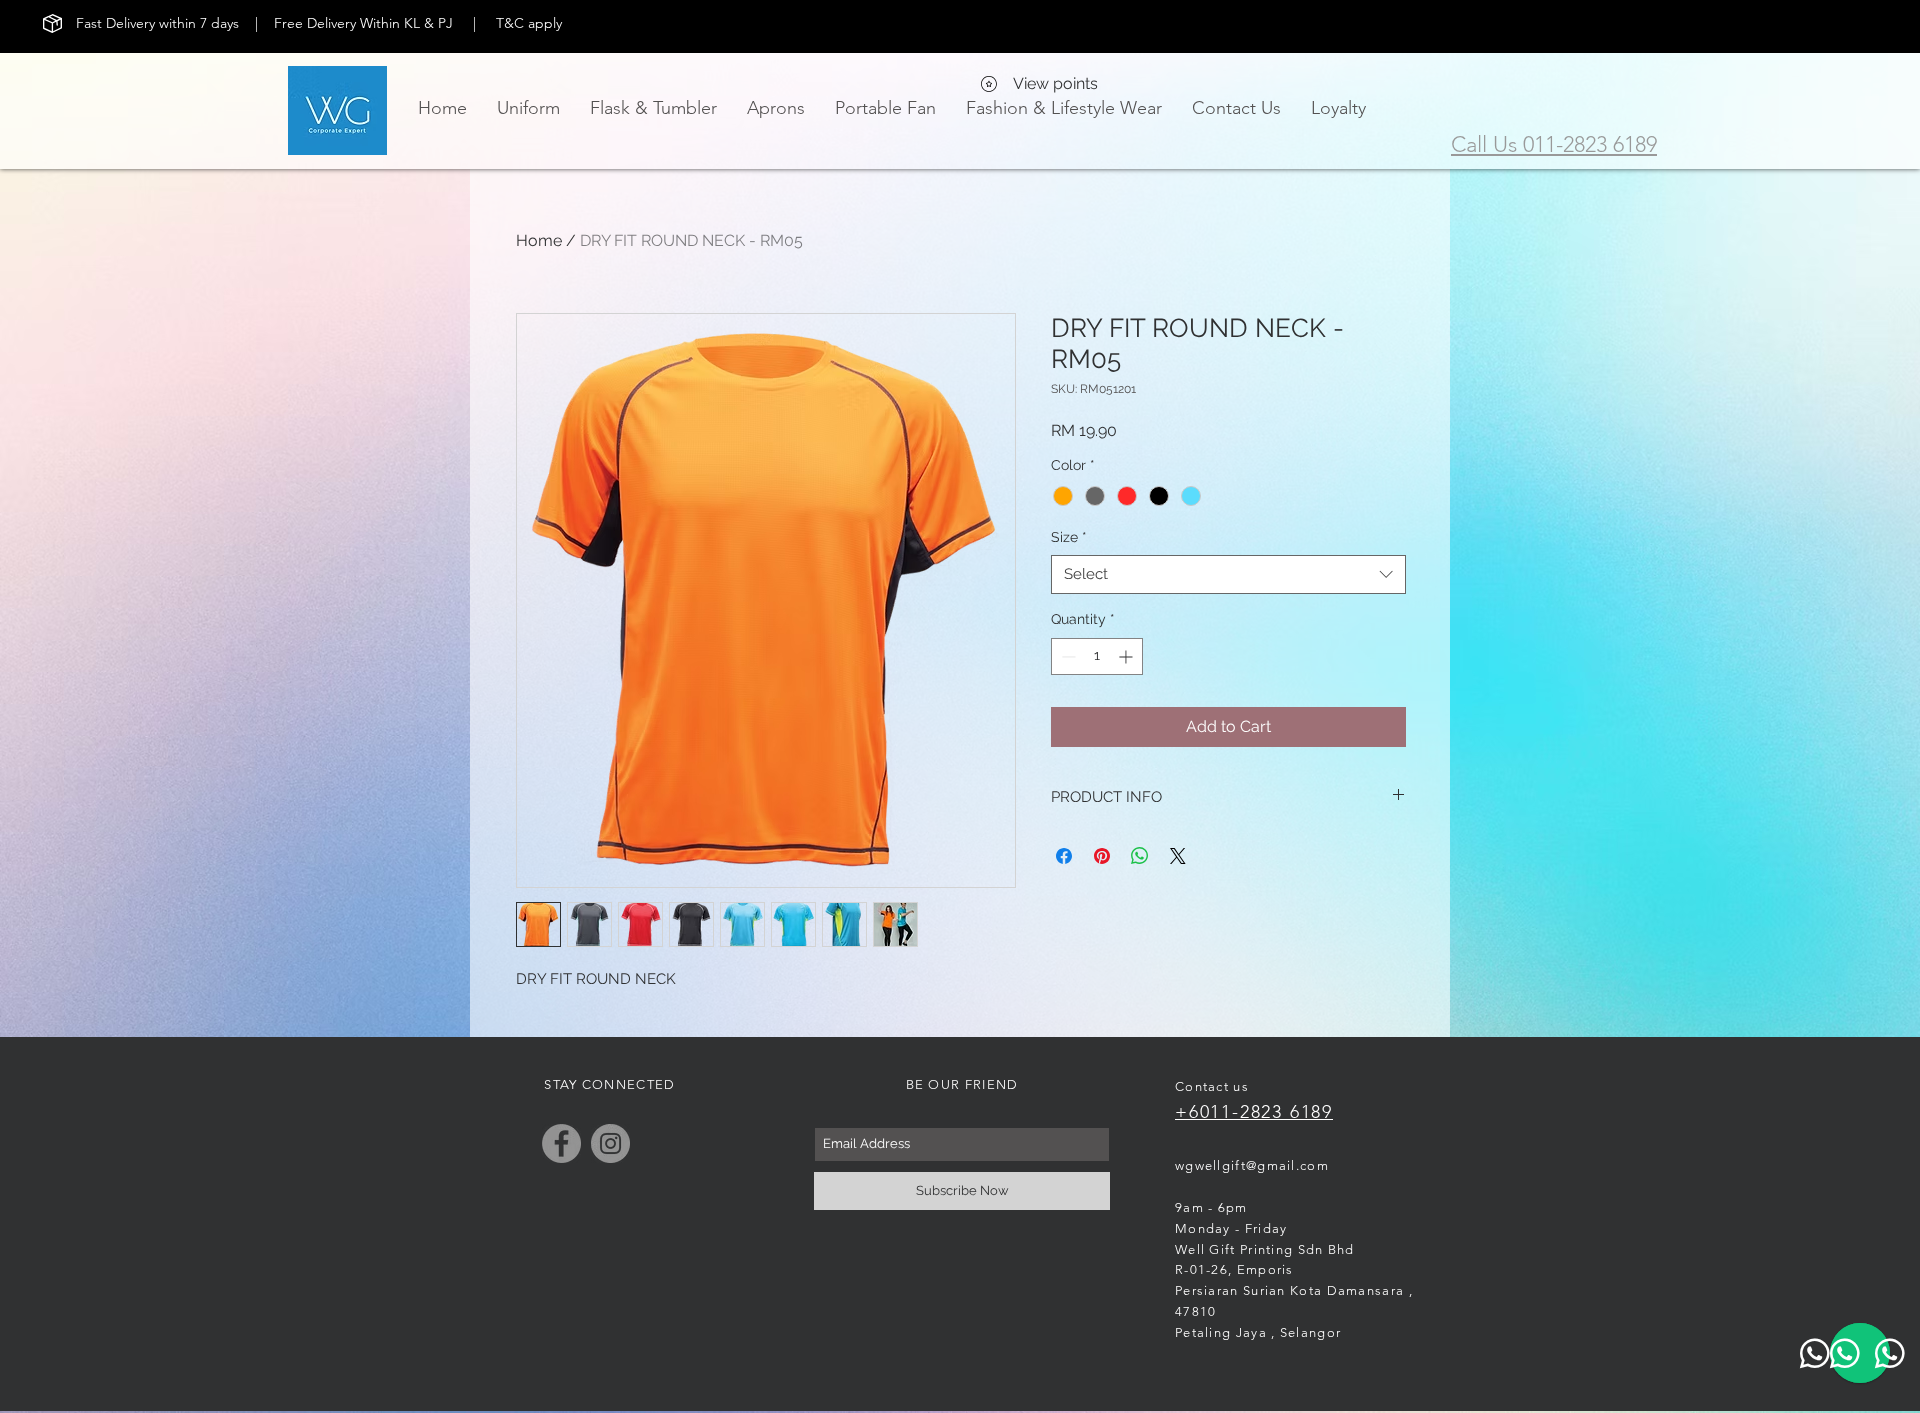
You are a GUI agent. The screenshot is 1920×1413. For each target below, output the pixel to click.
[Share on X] (1178, 856)
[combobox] (1228, 574)
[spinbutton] (1097, 656)
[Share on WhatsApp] (1140, 856)
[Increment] (1127, 656)
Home (539, 240)
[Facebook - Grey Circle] (561, 1143)
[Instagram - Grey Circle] (610, 1143)
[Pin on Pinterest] (1102, 856)
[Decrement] (1066, 656)
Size (1069, 537)
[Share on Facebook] (1064, 856)
